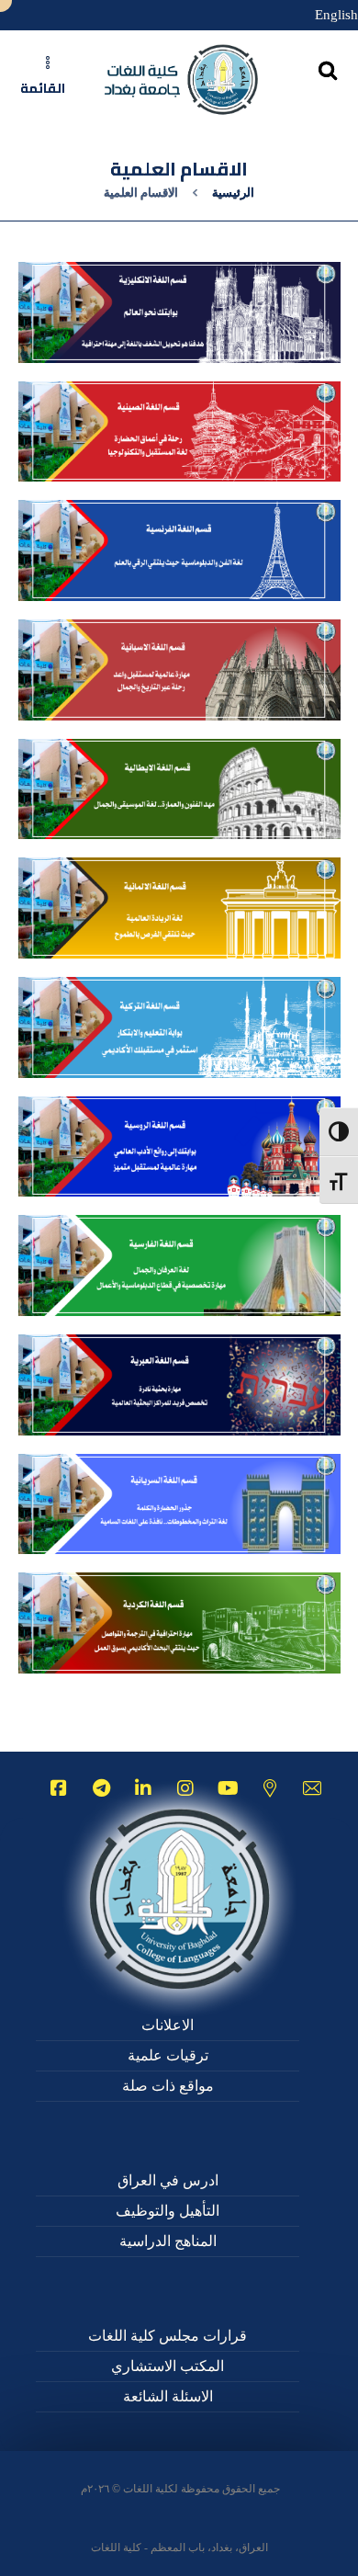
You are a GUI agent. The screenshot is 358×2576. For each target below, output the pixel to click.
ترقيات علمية (168, 2055)
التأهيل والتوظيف (168, 2211)
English (336, 15)
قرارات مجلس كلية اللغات (168, 2336)
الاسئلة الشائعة (168, 2396)
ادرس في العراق (168, 2180)
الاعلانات (168, 2025)
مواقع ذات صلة (168, 2086)
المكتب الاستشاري (168, 2366)
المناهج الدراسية (168, 2241)
